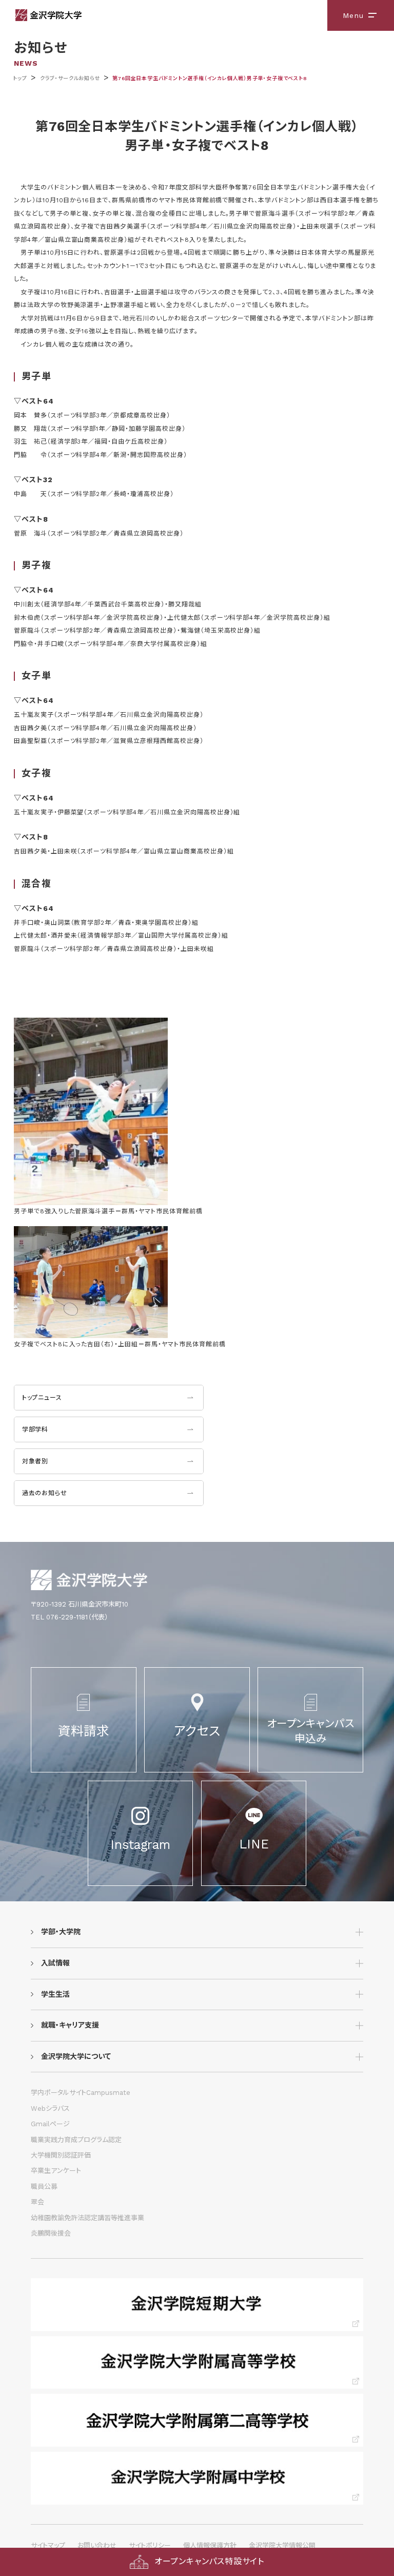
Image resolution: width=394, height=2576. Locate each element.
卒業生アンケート (56, 2171)
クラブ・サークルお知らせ (70, 78)
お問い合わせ (97, 2545)
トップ (20, 78)
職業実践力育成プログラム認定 (76, 2140)
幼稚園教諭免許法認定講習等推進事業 (87, 2218)
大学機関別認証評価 (61, 2155)
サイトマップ (48, 2545)
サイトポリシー (150, 2545)
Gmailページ (50, 2124)
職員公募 (44, 2187)
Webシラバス (50, 2108)
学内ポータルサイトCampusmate (81, 2093)
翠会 (37, 2202)
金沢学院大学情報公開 (282, 2545)
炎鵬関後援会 (51, 2233)
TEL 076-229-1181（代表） (70, 1617)
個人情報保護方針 (210, 2545)
